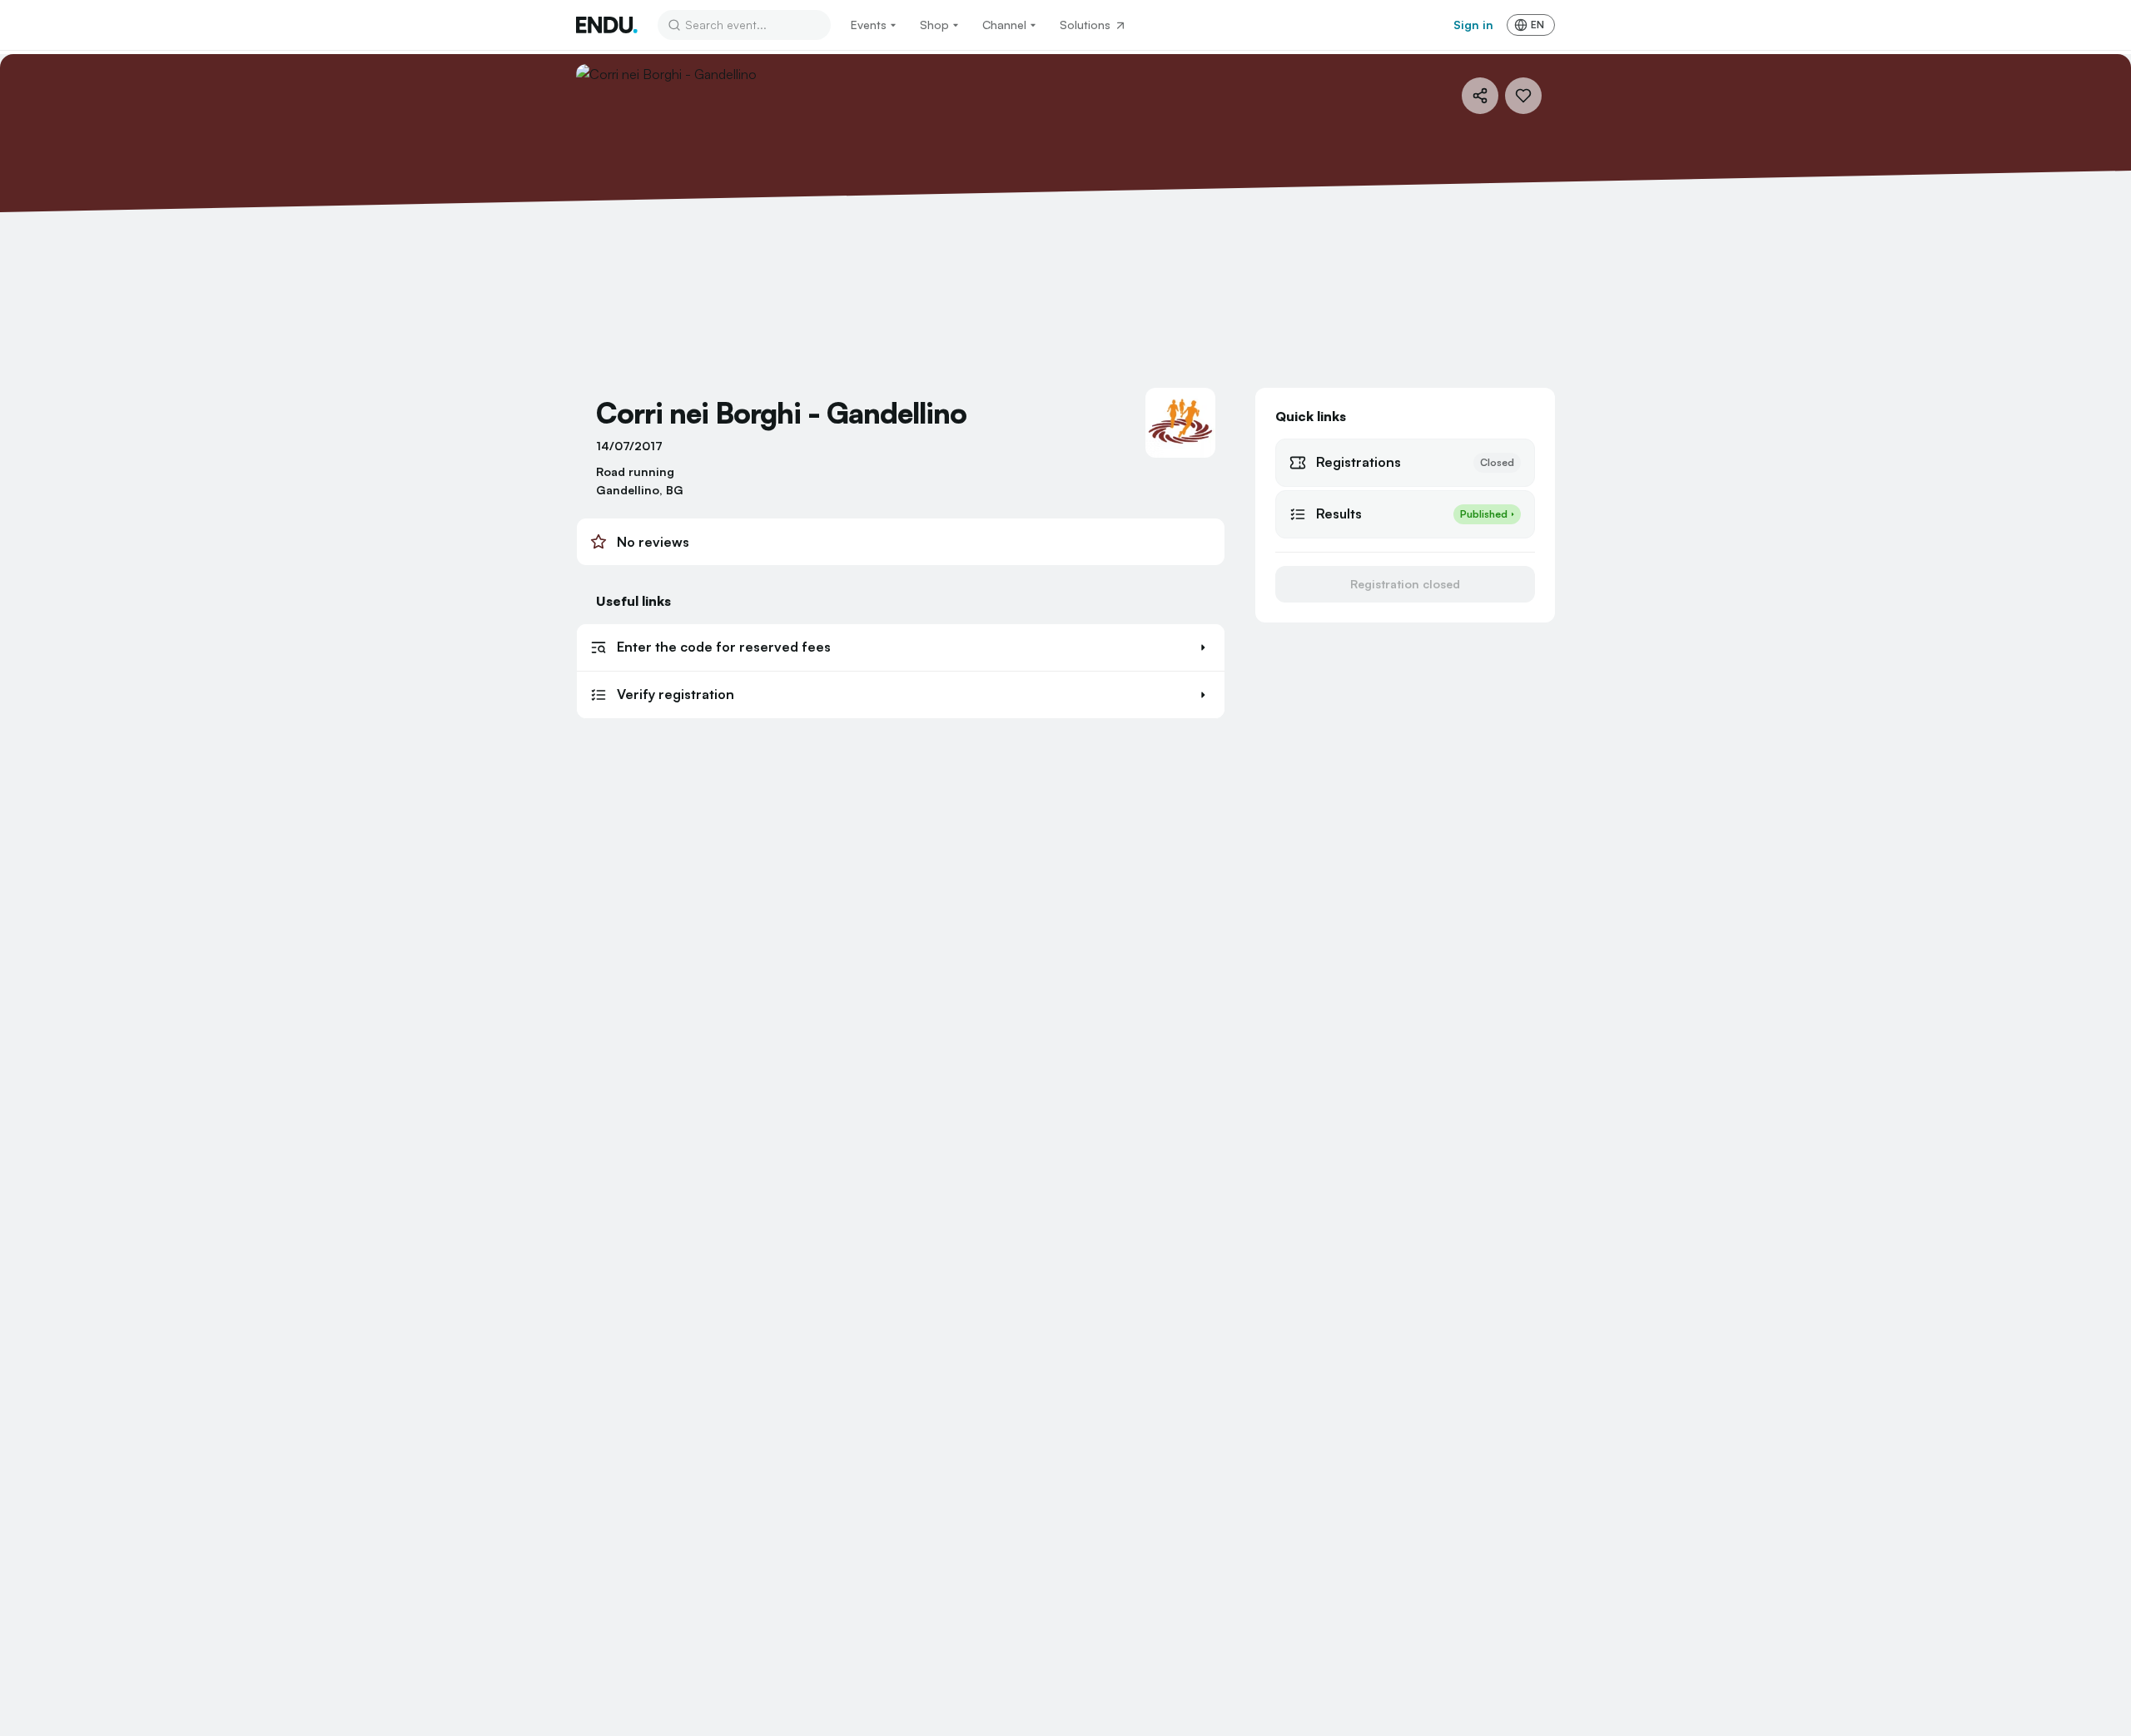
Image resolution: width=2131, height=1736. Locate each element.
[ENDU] (607, 25)
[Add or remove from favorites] (1523, 96)
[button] (901, 647)
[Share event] (1480, 96)
